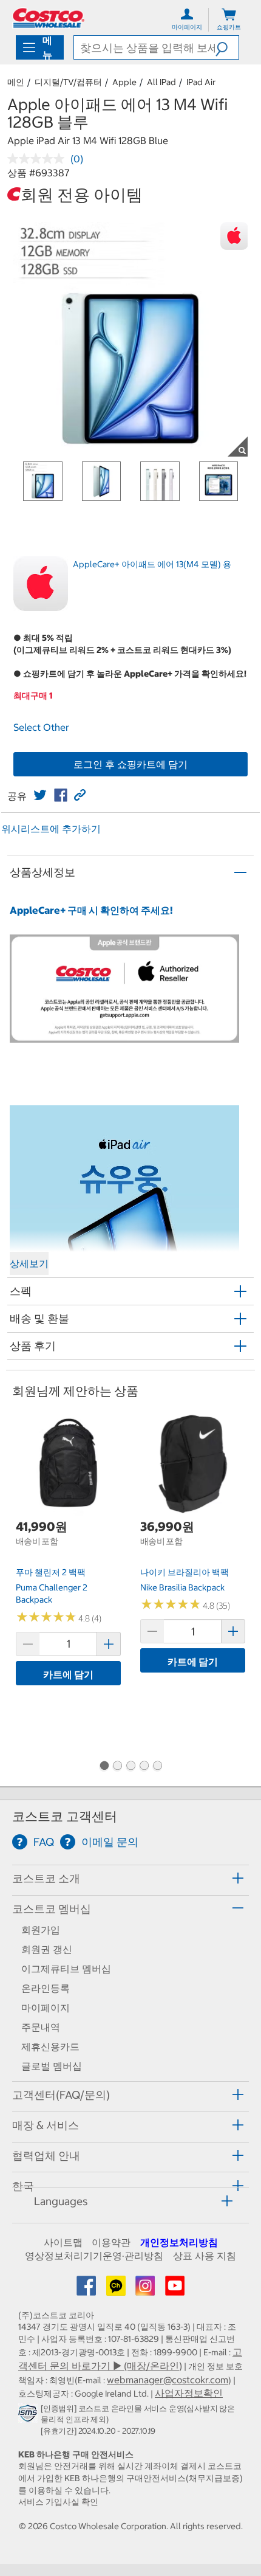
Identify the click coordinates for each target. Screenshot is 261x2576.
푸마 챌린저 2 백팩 (51, 1572)
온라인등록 (46, 1988)
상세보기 (29, 1263)
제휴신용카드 (50, 2046)
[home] (49, 18)
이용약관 (111, 2242)
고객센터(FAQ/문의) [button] (61, 2095)
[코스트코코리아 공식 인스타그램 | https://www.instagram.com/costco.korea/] (146, 2290)
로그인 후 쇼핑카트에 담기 (130, 764)
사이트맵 (63, 2242)
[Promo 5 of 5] (157, 1767)
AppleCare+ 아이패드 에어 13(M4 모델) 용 (152, 564)
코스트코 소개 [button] (46, 1878)
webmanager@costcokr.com (168, 2380)
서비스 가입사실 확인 (58, 2502)
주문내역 (41, 2027)
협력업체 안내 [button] (46, 2156)
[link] (40, 795)
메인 (16, 82)
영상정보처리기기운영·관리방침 (94, 2256)
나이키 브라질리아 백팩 (185, 1572)
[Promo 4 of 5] (144, 1767)
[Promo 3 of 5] (130, 1767)
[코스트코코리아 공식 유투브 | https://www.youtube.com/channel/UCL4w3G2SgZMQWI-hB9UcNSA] (175, 2290)
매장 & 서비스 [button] (46, 2125)
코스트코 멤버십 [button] (52, 1909)
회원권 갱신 (47, 1949)
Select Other (41, 727)
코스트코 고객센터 (65, 1816)
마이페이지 (46, 2008)
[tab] (130, 1878)
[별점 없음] (39, 159)
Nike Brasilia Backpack (182, 1587)
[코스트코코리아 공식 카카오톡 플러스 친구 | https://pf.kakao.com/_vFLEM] (117, 2290)
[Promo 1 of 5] (104, 1767)
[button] (227, 47)
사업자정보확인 (189, 2393)
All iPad (161, 82)
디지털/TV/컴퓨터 (68, 82)
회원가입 (41, 1930)
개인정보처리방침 (179, 2242)
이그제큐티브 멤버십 (66, 1969)
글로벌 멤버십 (52, 2066)
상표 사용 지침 (205, 2256)
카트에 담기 (68, 1674)
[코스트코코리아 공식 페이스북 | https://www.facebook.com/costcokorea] (87, 2290)
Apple (124, 82)
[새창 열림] (29, 2416)
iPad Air (201, 82)
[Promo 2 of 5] (117, 1767)
